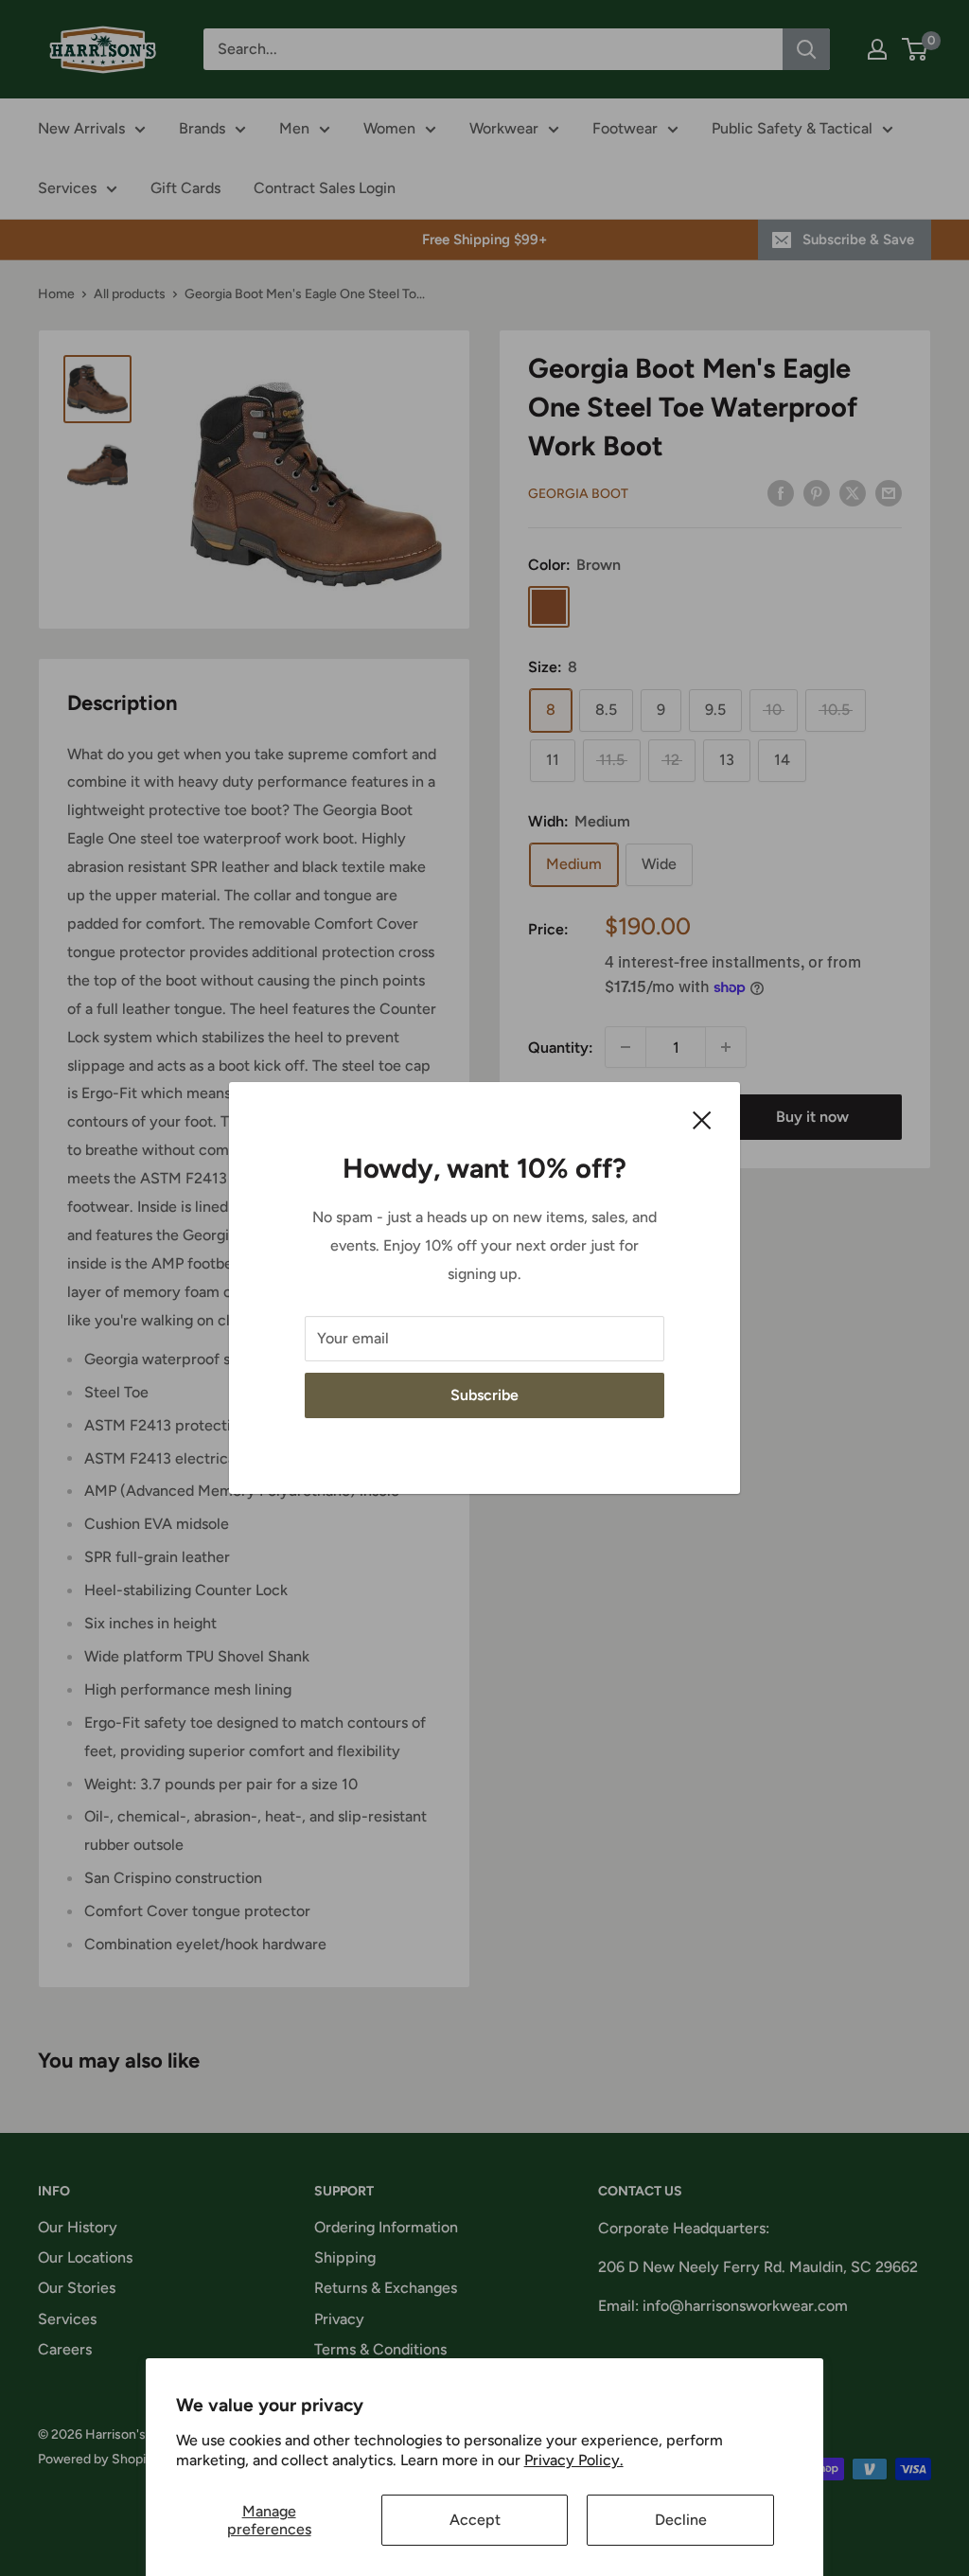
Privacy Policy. (574, 2460)
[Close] (702, 1119)
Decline (681, 2520)
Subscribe (484, 1395)
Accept (475, 2520)
